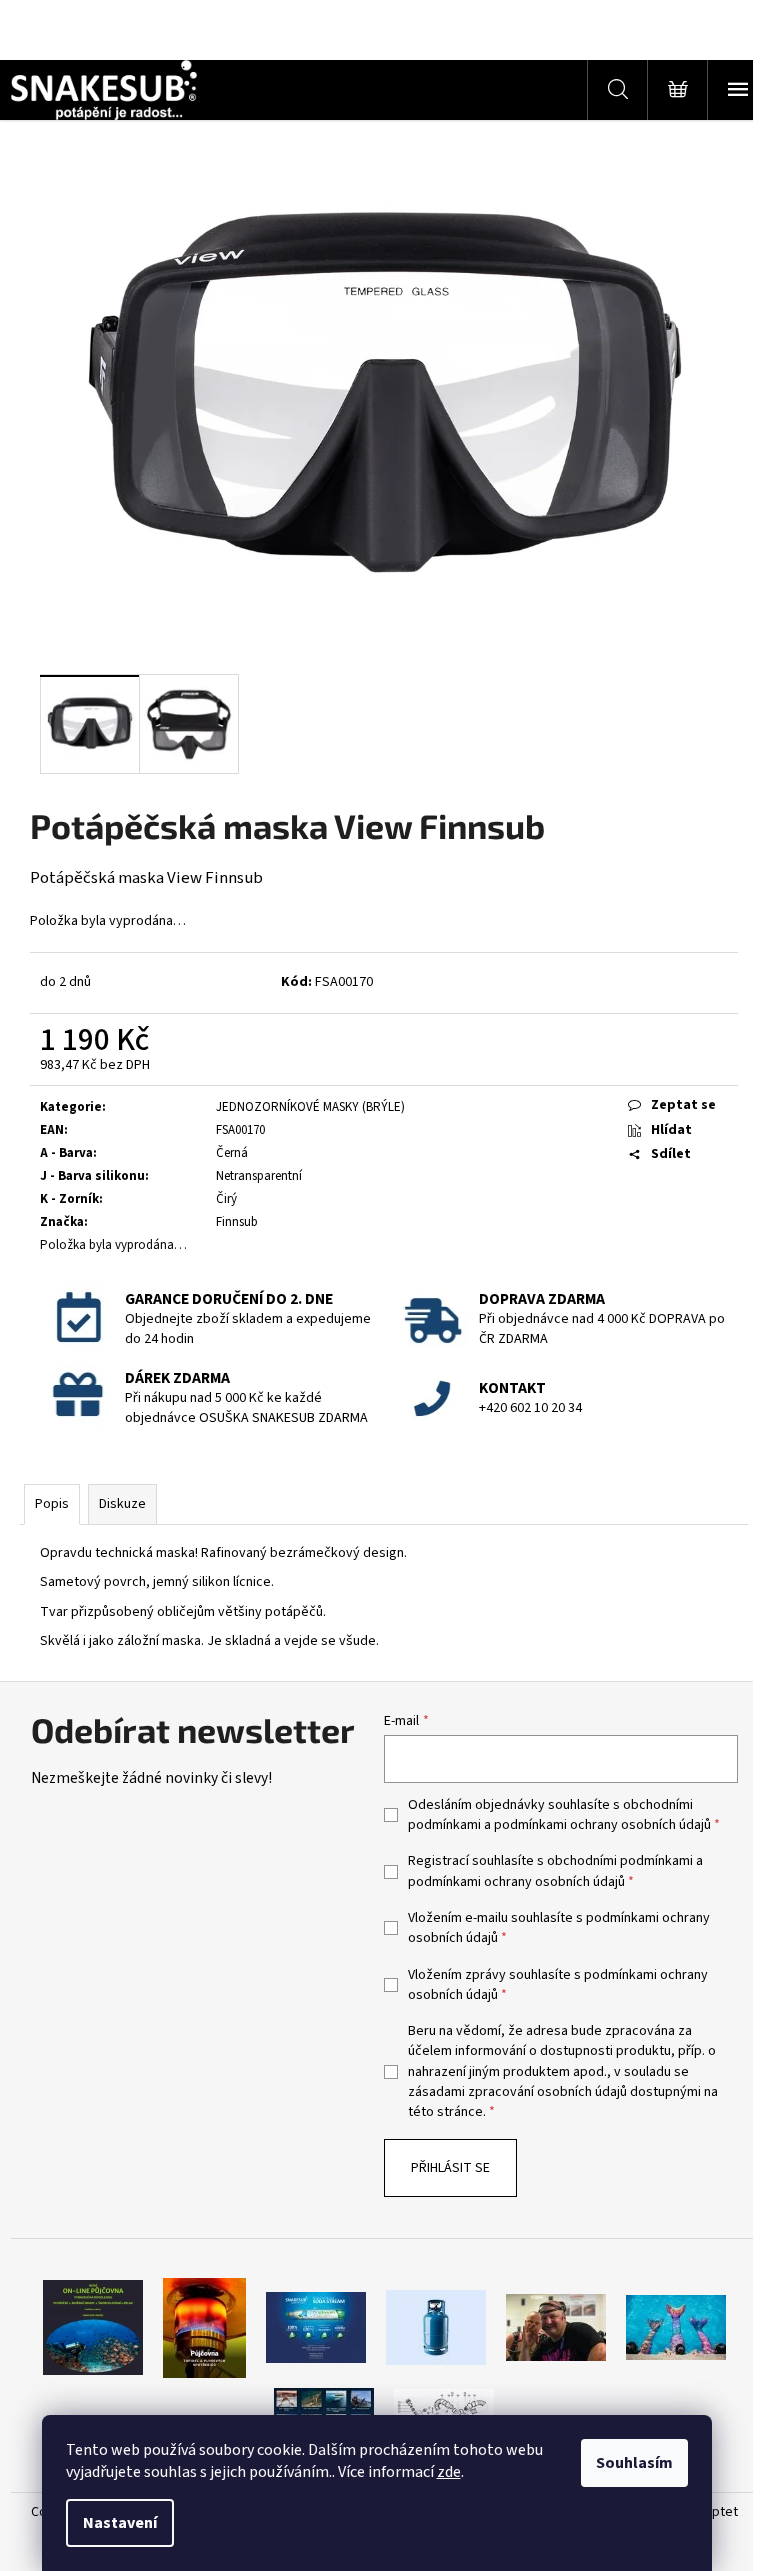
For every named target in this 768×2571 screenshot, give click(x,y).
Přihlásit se (450, 2168)
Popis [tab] (52, 1504)
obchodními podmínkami (620, 1861)
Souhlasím (634, 2463)
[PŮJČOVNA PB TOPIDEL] (204, 2327)
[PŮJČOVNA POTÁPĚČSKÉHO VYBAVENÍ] (93, 2327)
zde (449, 2472)
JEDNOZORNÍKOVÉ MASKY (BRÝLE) (310, 1107)
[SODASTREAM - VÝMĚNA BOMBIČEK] (316, 2327)
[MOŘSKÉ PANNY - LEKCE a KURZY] (676, 2327)
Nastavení (120, 2523)
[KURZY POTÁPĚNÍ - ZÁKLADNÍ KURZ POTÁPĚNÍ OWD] (556, 2327)
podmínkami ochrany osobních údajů (602, 1825)
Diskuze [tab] (122, 1504)
